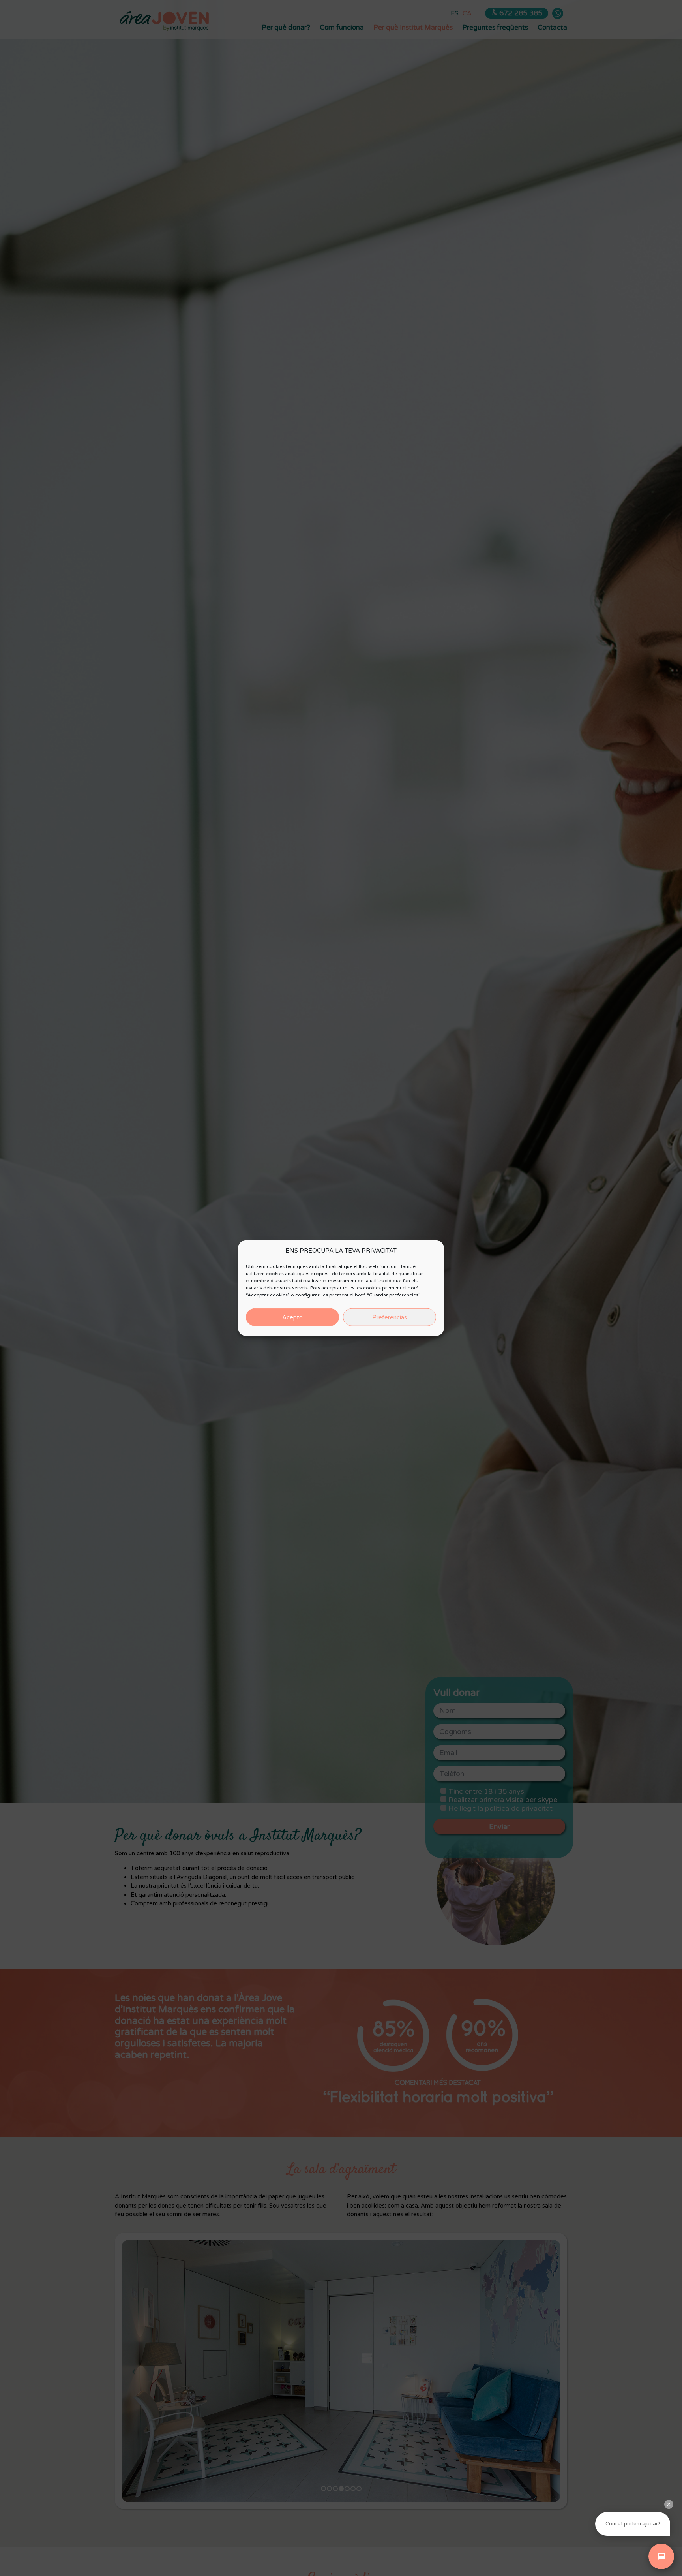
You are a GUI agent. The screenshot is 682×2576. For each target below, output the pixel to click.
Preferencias (390, 1317)
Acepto (292, 1317)
